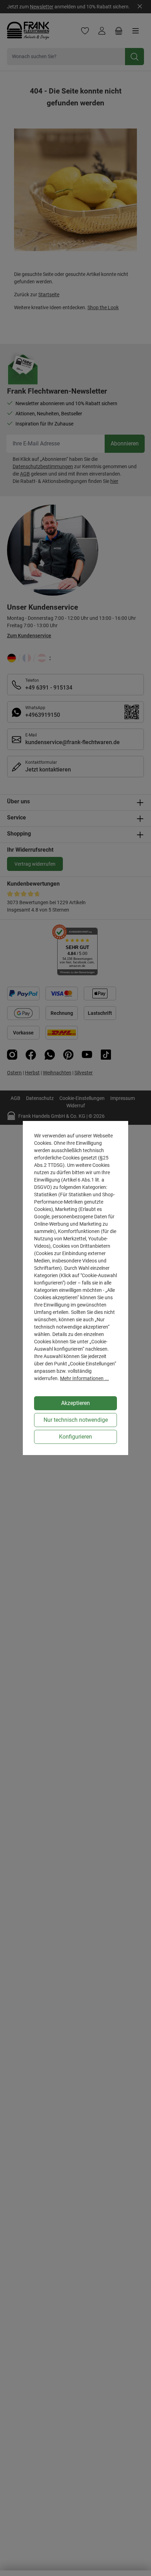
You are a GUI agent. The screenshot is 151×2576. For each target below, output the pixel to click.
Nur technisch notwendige (76, 1420)
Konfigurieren (75, 1437)
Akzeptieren (75, 1403)
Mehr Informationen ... (84, 1378)
